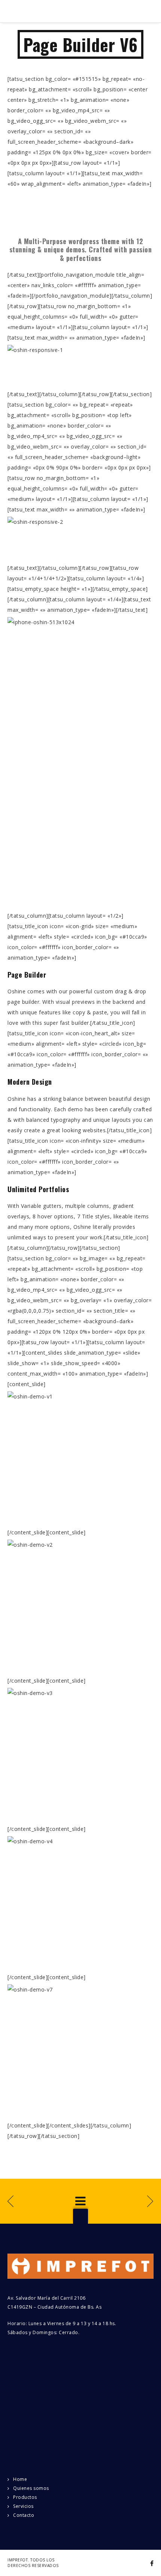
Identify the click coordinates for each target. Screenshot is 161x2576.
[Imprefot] (54, 11)
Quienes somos (31, 2488)
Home (20, 2479)
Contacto (24, 2515)
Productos (25, 2497)
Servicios (23, 2506)
